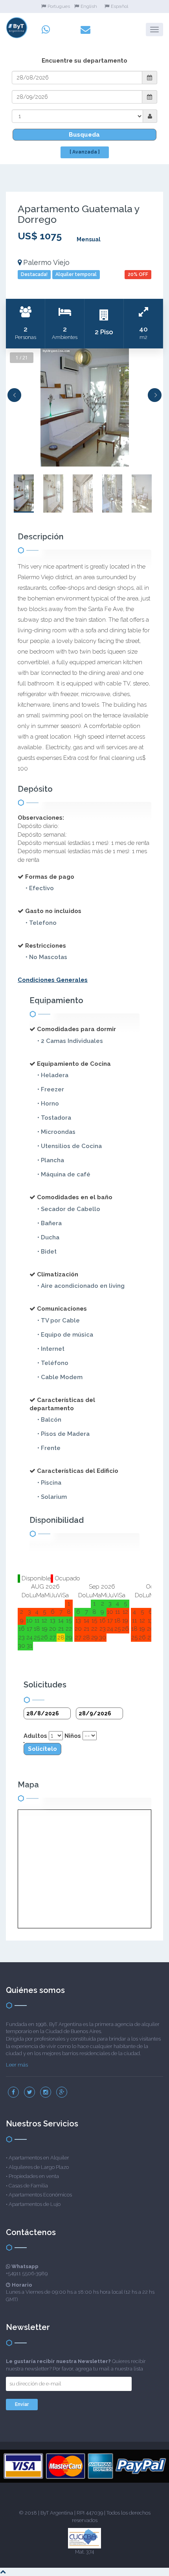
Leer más (17, 2065)
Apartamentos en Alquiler (39, 2158)
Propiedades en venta (34, 2176)
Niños (73, 1736)
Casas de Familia (28, 2186)
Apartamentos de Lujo (35, 2204)
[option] (84, 407)
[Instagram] (46, 2092)
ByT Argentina (57, 2513)
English (89, 6)
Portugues (59, 6)
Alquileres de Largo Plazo (39, 2167)
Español (119, 6)
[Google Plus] (62, 2092)
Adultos (35, 1736)
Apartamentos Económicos (40, 2195)
